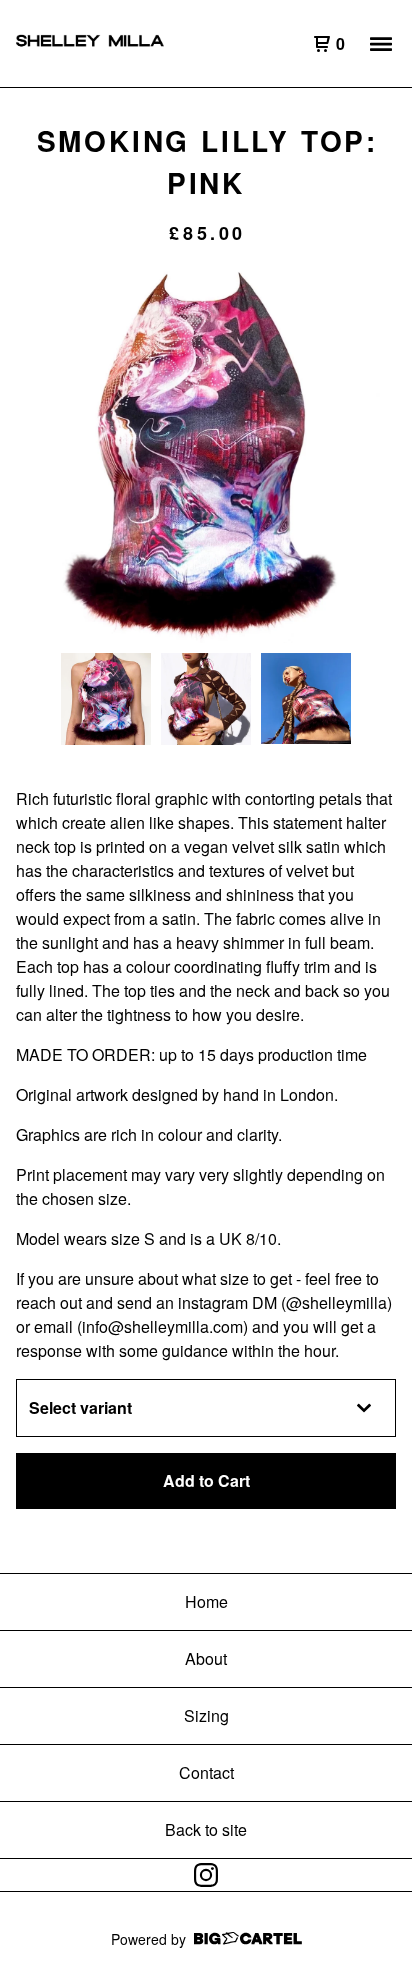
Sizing (206, 1715)
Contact (206, 1772)
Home (206, 1601)
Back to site (206, 1829)
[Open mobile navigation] (381, 44)
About (206, 1658)
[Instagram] (206, 1875)
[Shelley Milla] (111, 44)
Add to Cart (206, 1480)
